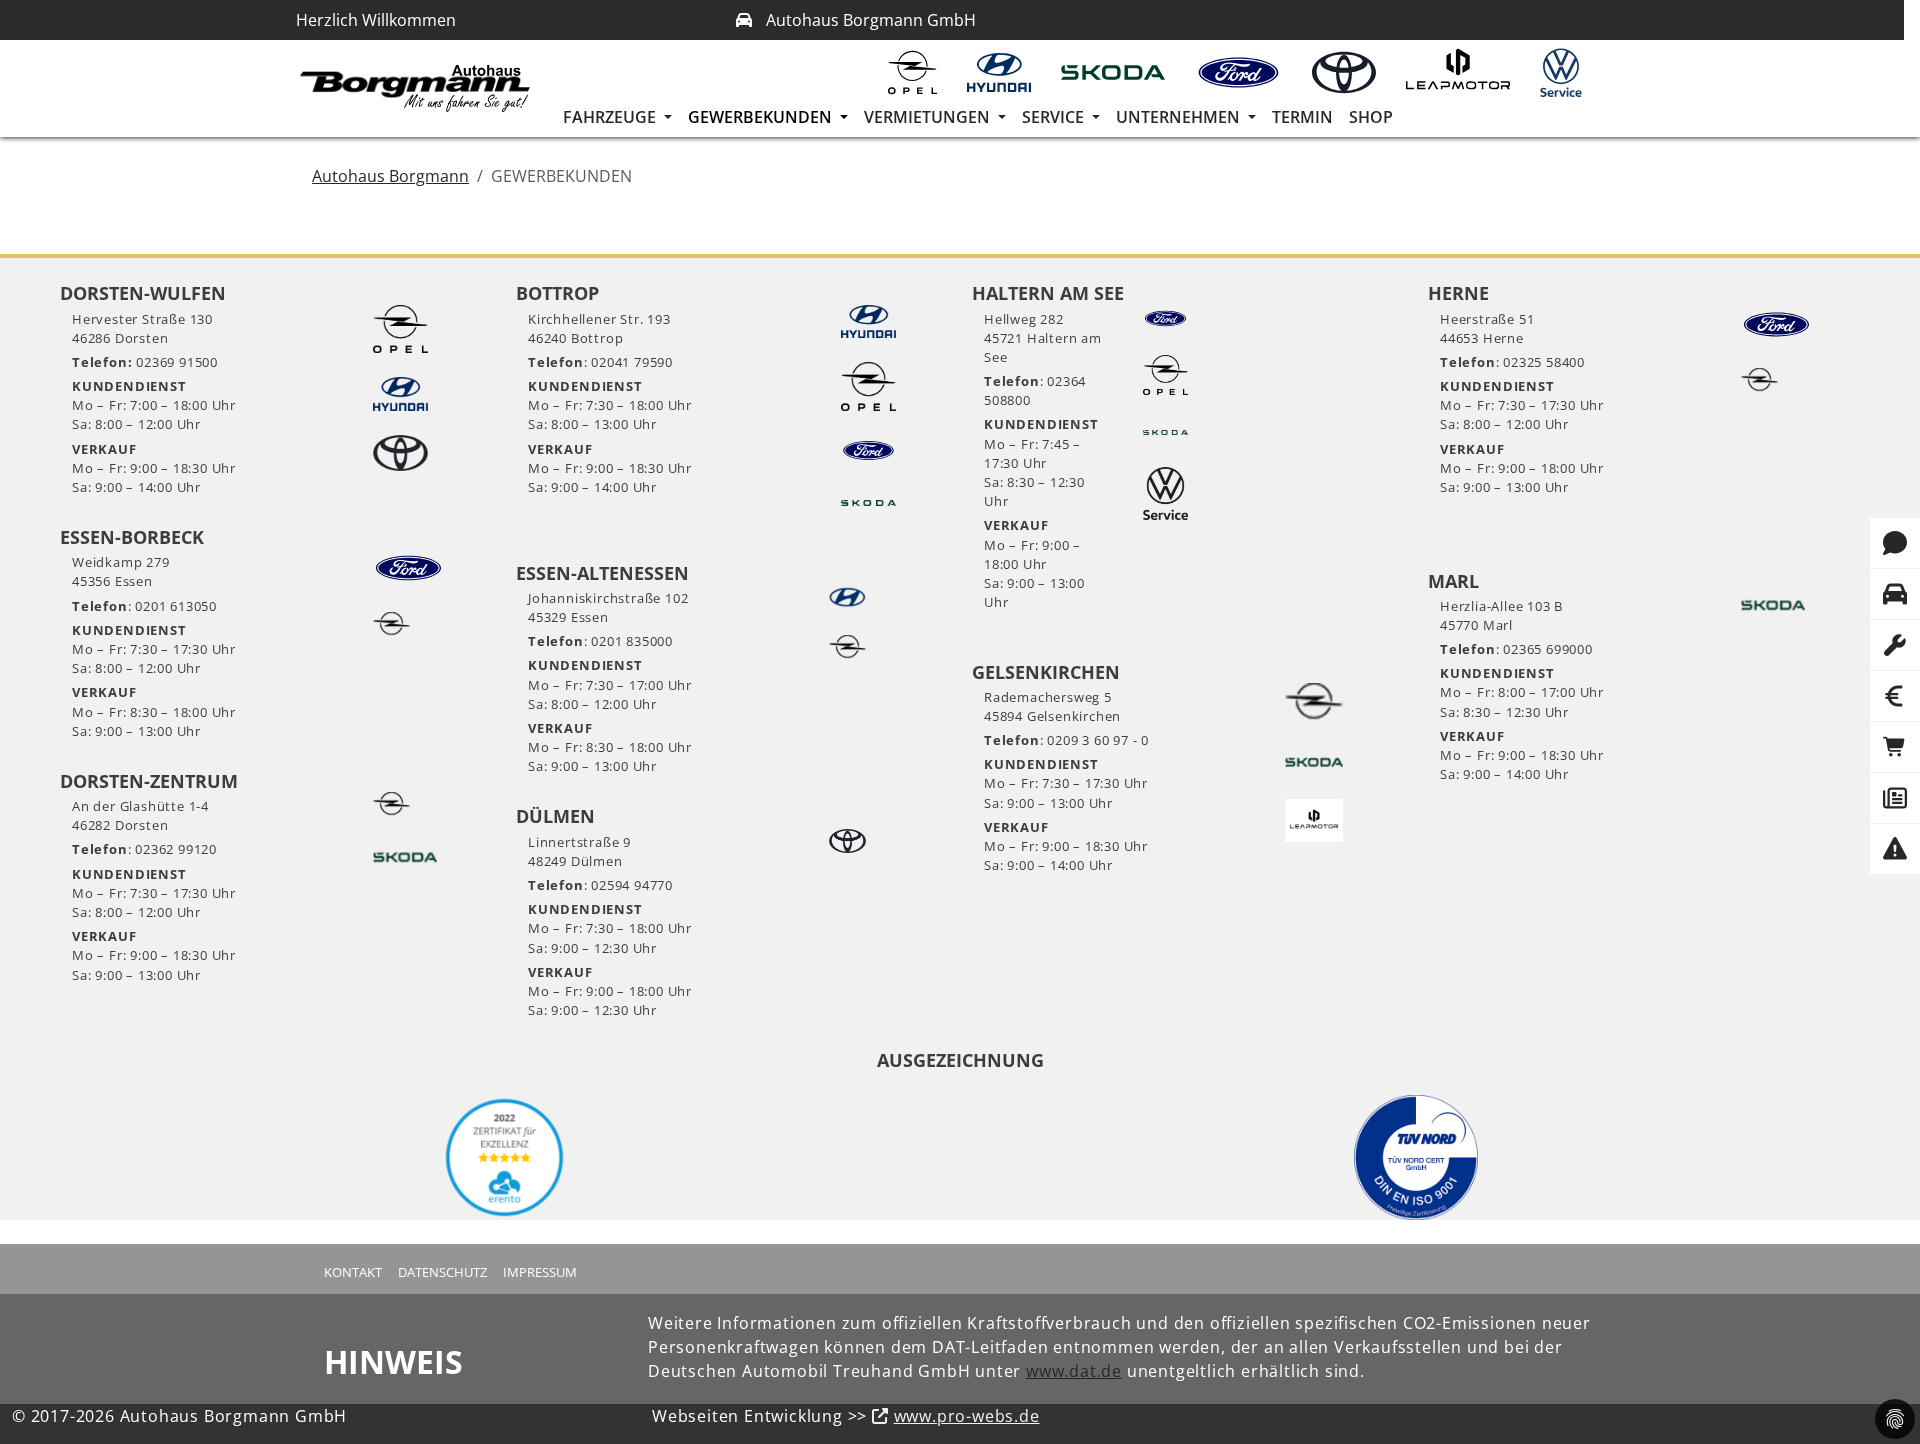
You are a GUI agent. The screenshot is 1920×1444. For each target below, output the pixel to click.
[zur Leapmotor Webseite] (1465, 72)
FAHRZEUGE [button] (611, 117)
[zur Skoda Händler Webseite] (1120, 72)
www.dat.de (1074, 1371)
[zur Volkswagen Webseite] (1568, 72)
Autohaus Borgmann (390, 176)
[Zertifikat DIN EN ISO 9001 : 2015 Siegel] (1416, 1157)
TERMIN (1302, 117)
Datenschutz (442, 1272)
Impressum (540, 1272)
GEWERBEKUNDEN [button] (762, 117)
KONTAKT (353, 1272)
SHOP (1371, 117)
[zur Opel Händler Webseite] (919, 72)
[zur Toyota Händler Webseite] (1351, 72)
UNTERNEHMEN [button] (1180, 117)
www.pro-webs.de (967, 1416)
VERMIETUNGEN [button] (929, 117)
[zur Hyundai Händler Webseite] (1006, 72)
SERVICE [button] (1055, 117)
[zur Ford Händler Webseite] (1246, 72)
